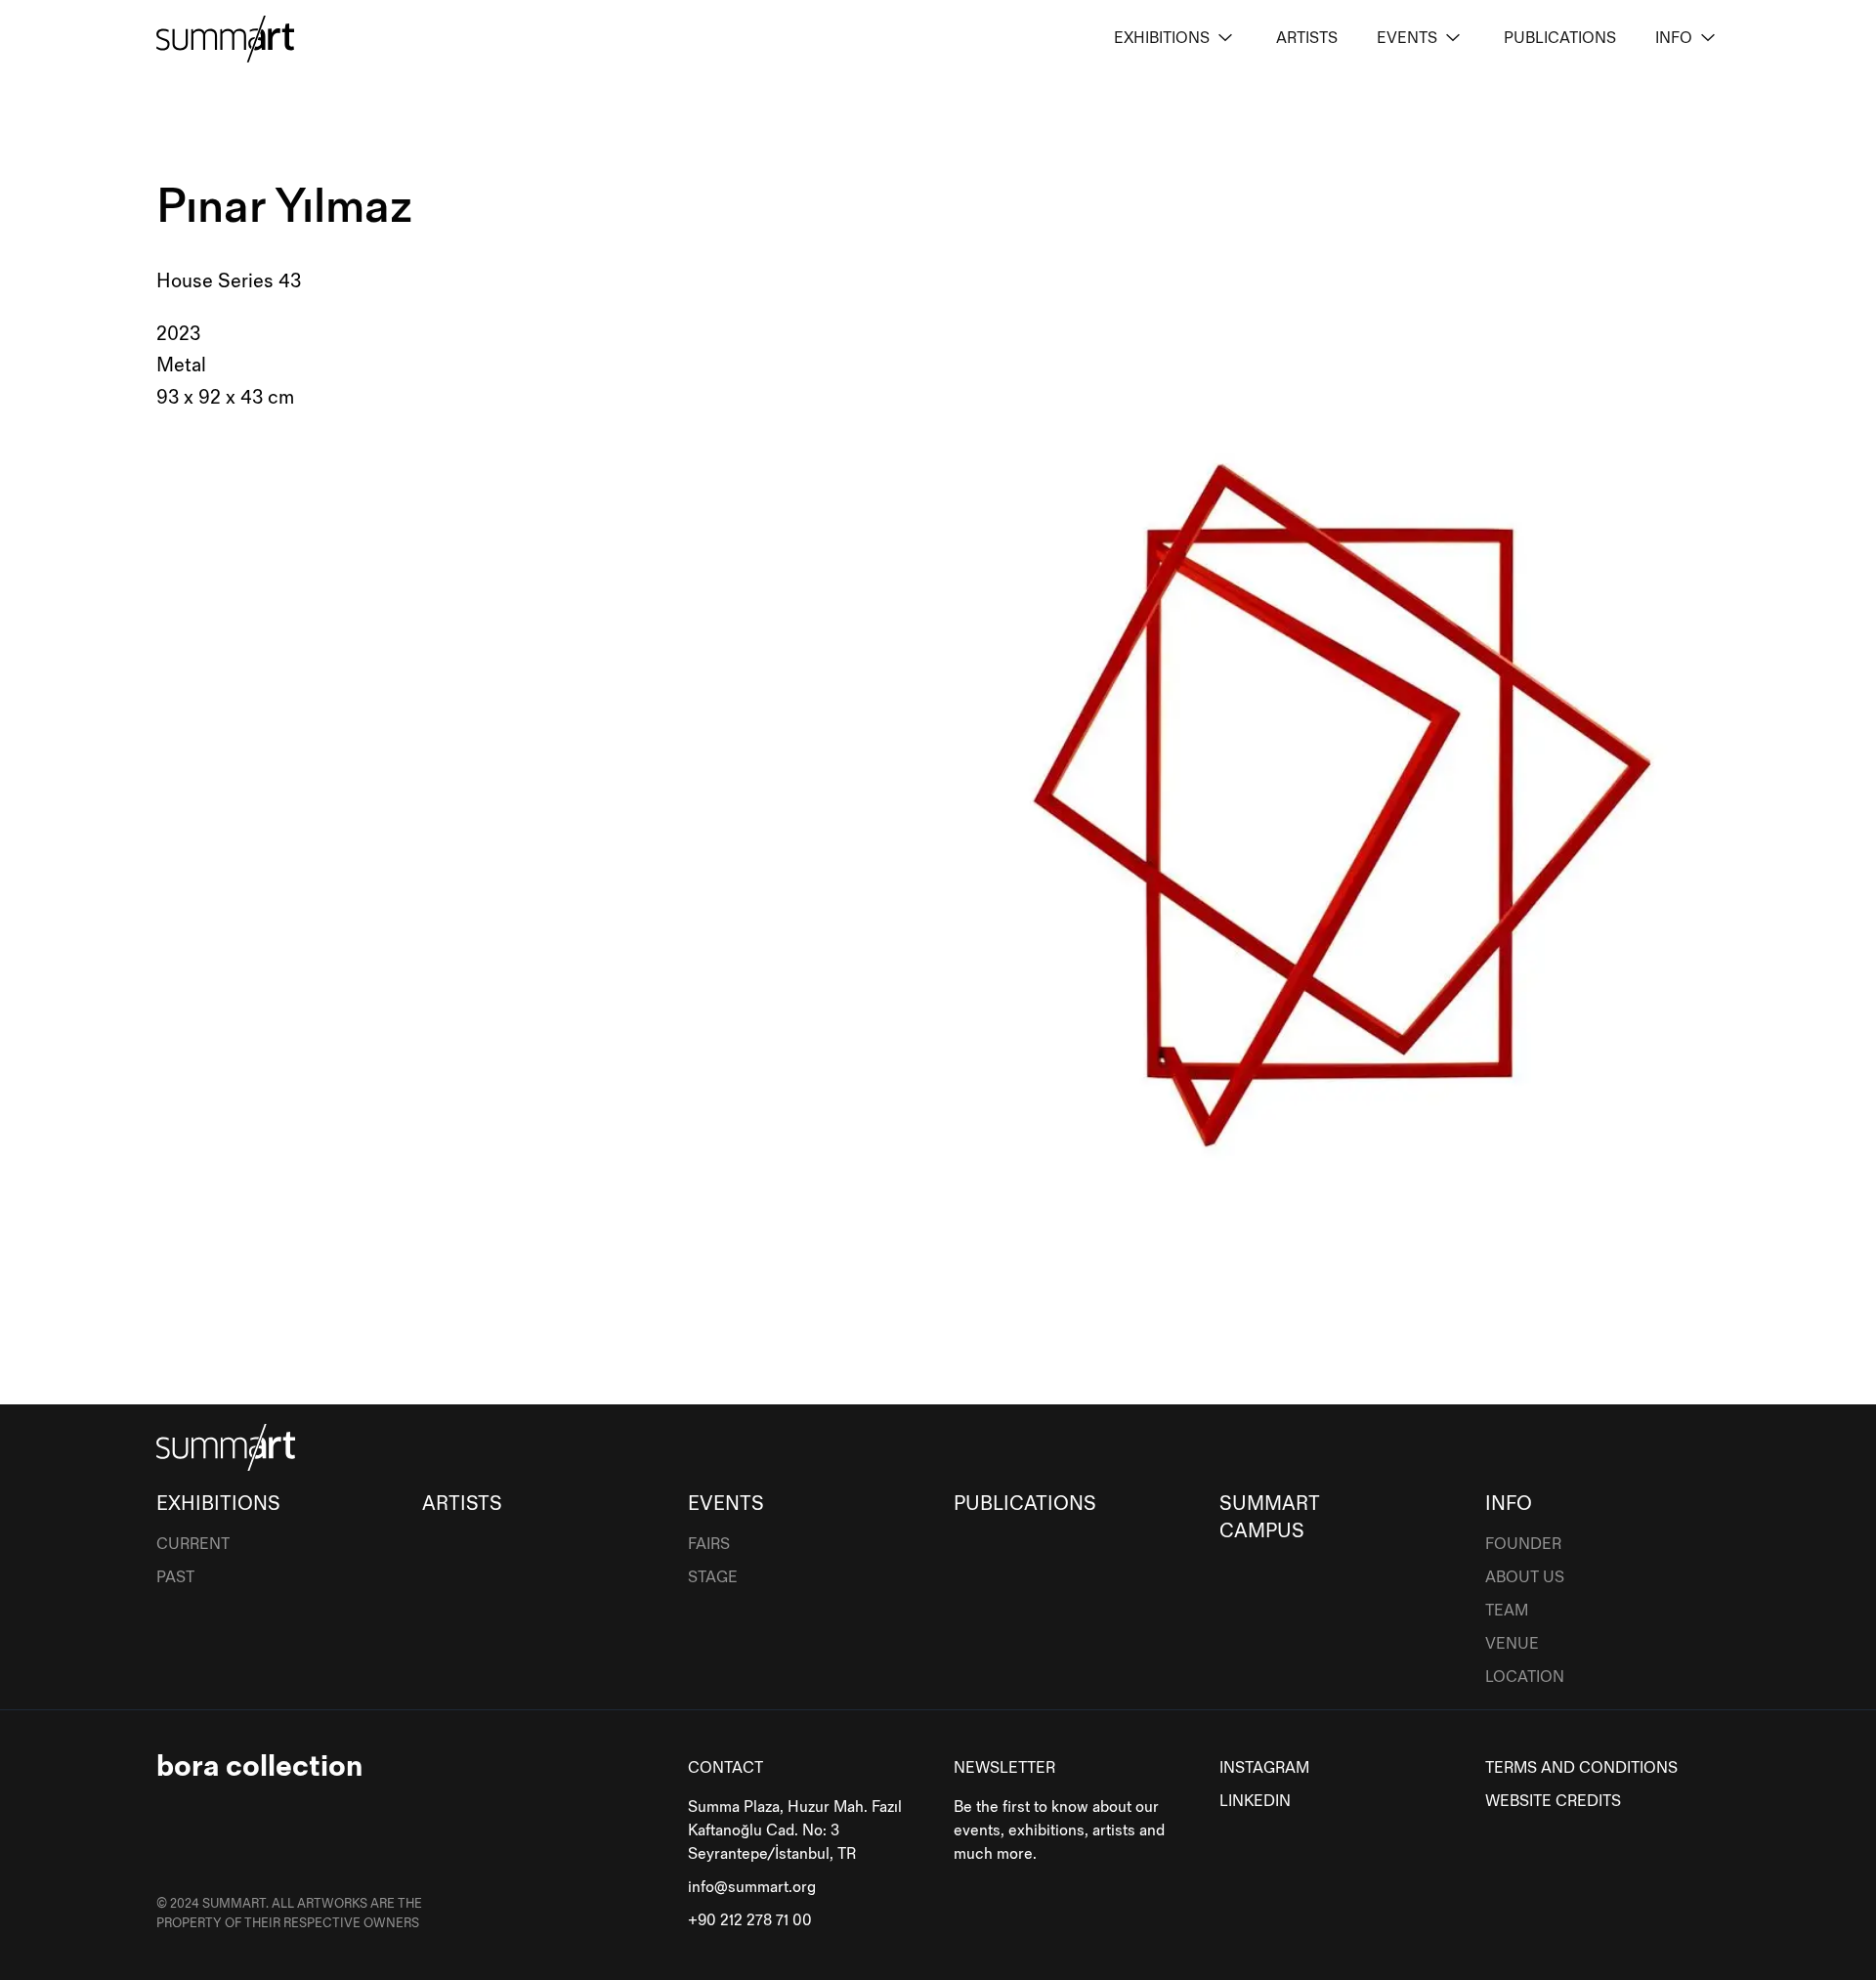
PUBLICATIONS (1560, 39)
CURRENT (193, 1545)
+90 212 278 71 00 (750, 1921)
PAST (175, 1578)
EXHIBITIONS (1162, 39)
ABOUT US (1525, 1578)
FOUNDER (1523, 1545)
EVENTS (1407, 39)
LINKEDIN (1255, 1802)
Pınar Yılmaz (284, 208)
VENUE (1512, 1644)
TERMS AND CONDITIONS (1581, 1768)
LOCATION (1525, 1678)
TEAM (1507, 1611)
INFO (1674, 39)
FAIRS (709, 1545)
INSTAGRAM (1264, 1768)
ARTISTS (1307, 39)
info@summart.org (752, 1888)
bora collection (259, 1766)
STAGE (713, 1578)
